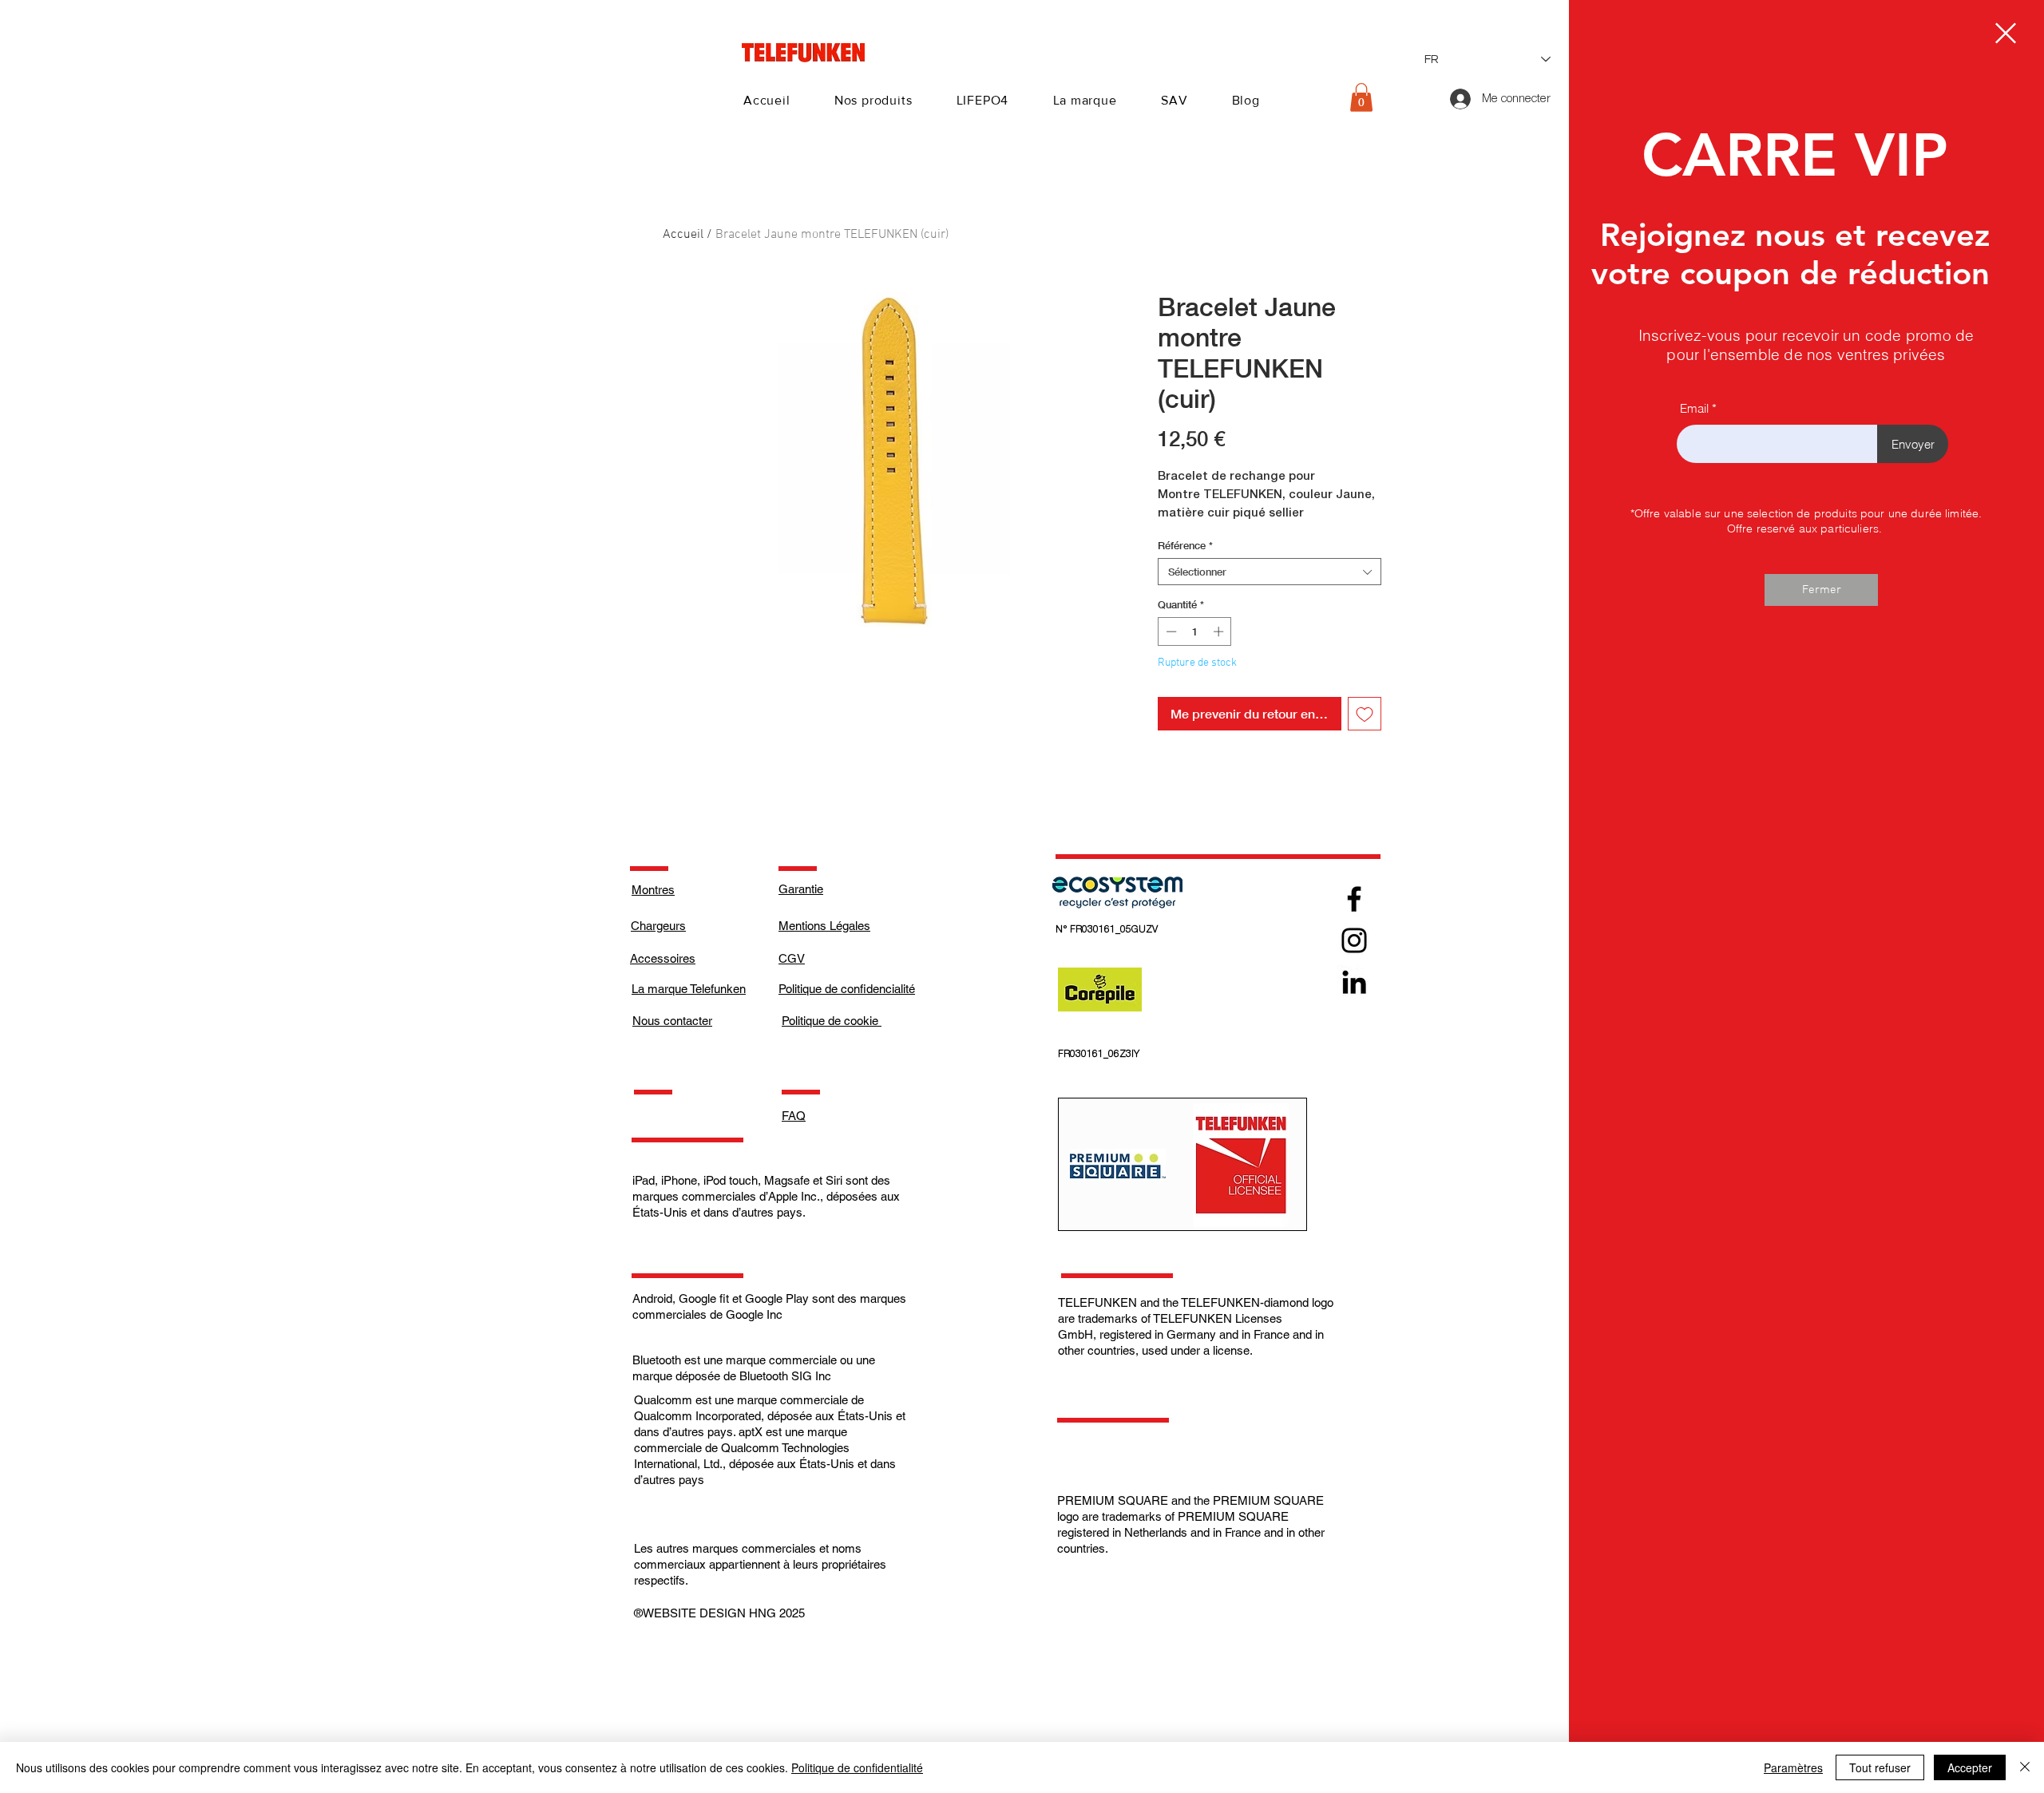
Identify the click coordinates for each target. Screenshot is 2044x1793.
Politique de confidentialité (857, 1767)
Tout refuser (1880, 1767)
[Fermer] (2025, 1767)
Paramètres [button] (1793, 1767)
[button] (2006, 33)
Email (1694, 408)
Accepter (1970, 1767)
